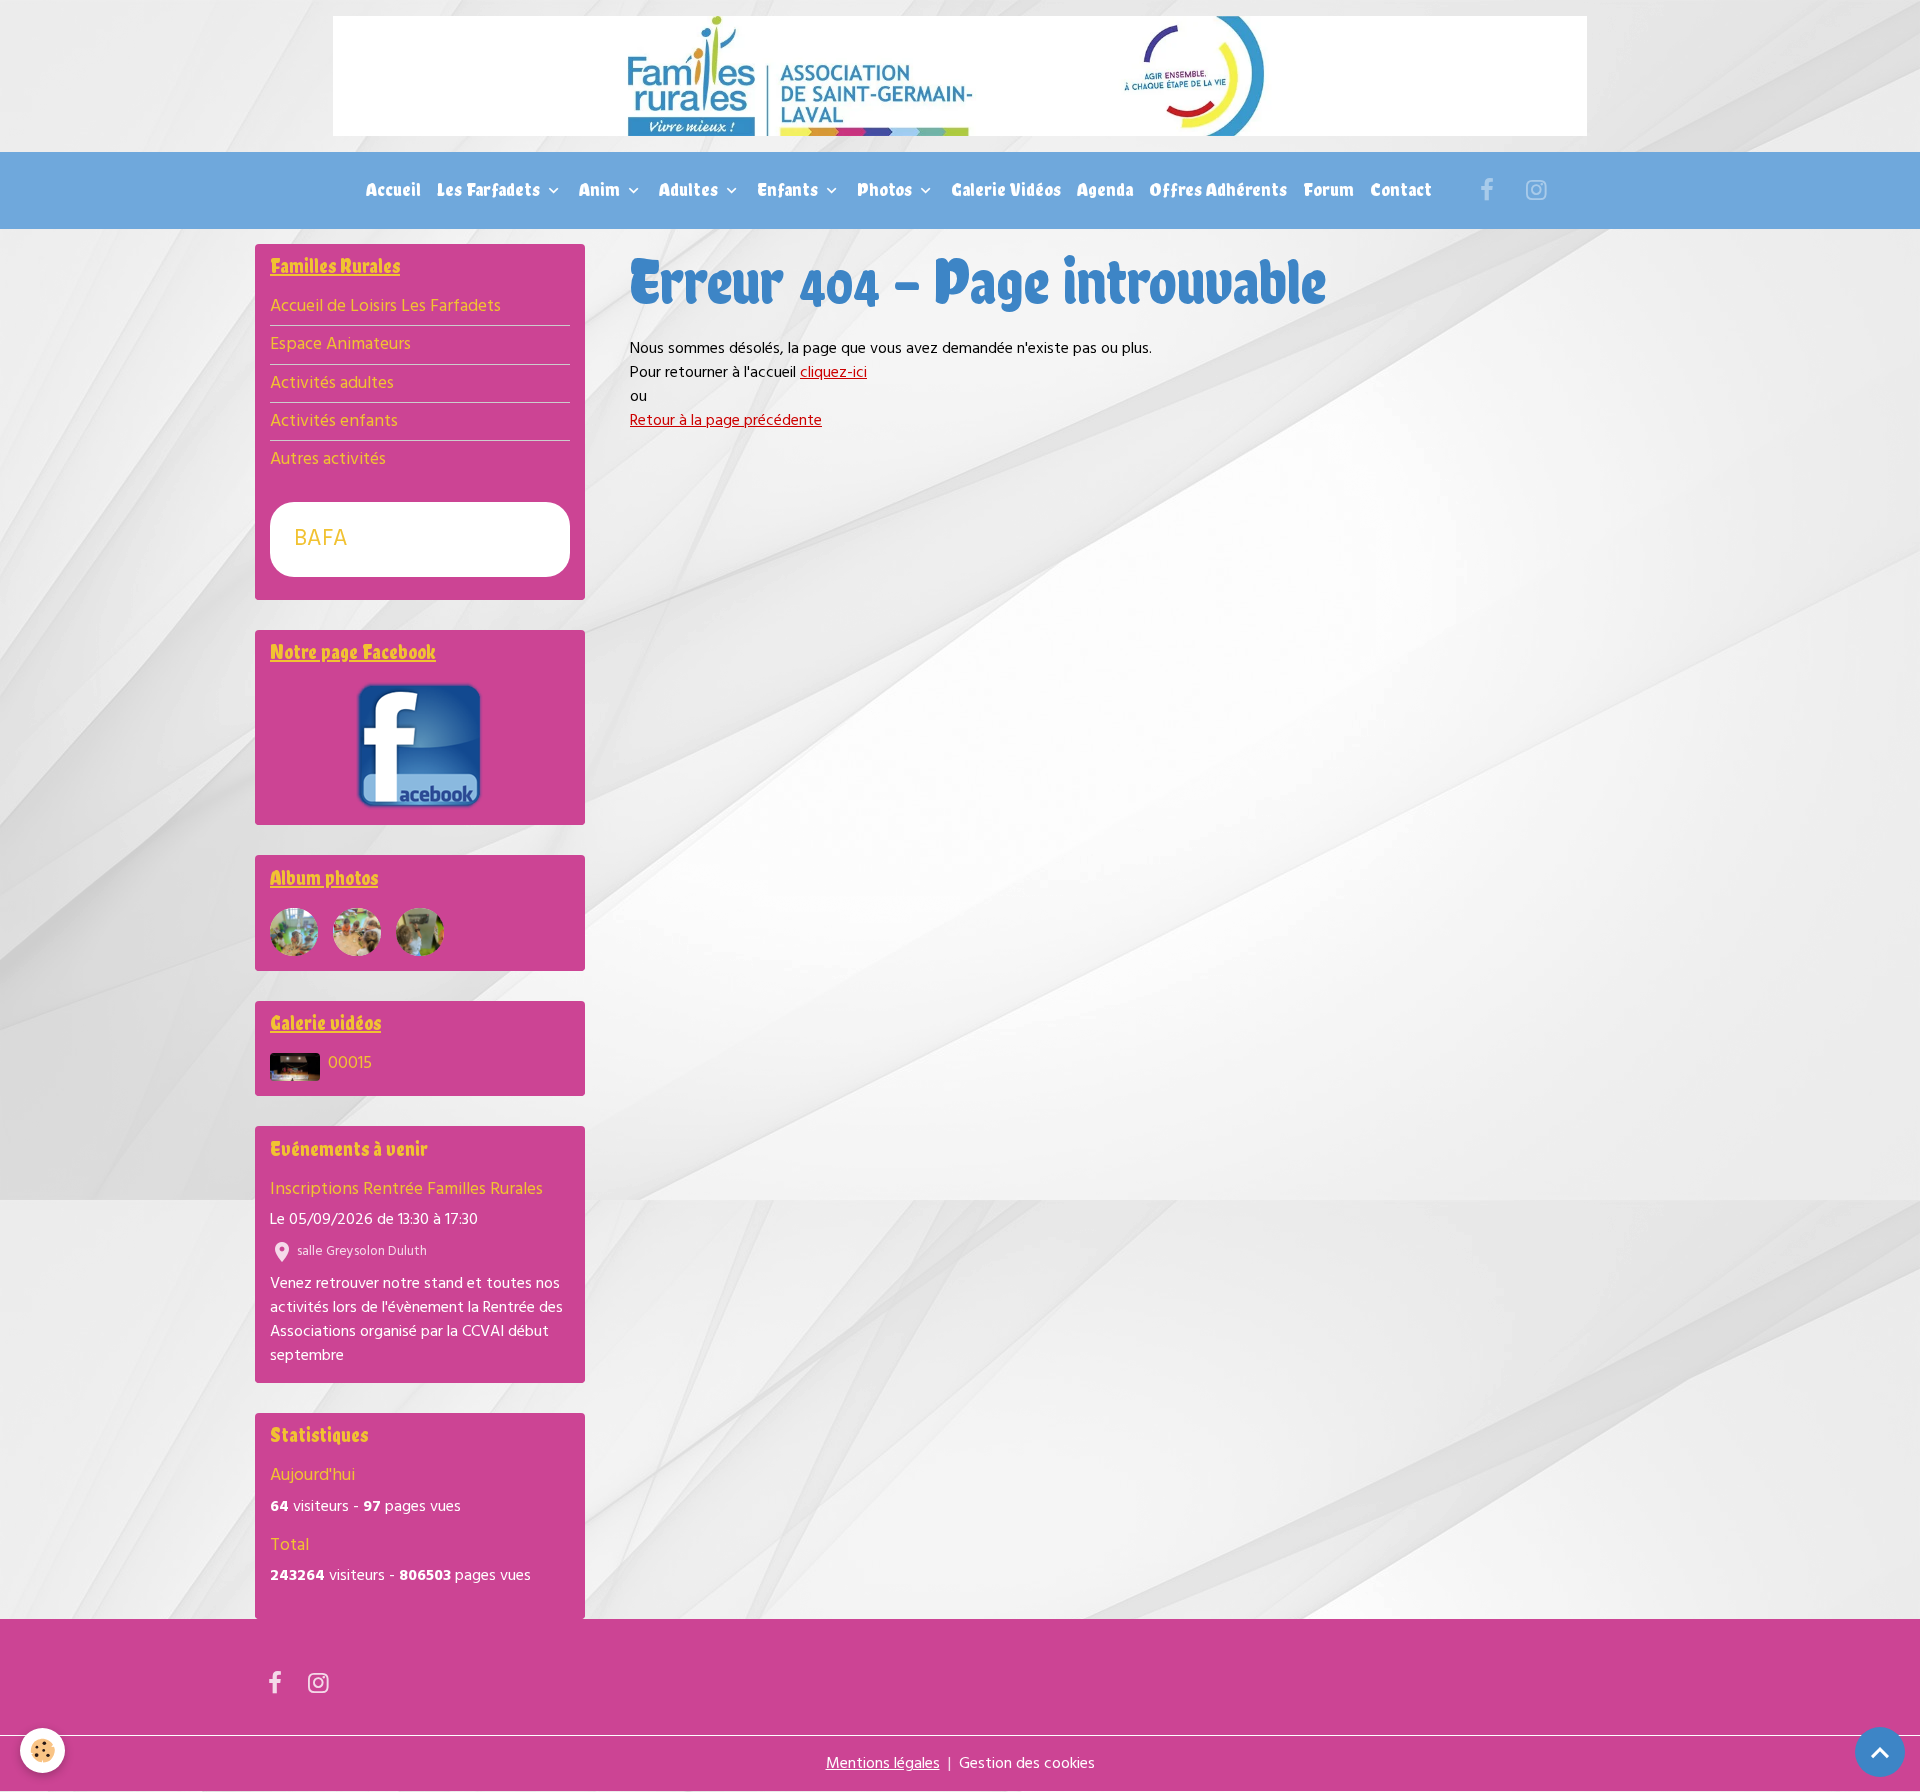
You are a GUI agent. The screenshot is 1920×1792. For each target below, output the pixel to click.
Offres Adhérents (1218, 189)
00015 (350, 1063)
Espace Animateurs (340, 344)
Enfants (789, 189)
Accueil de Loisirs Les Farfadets (385, 306)
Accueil (393, 189)
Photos (886, 189)
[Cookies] (42, 1750)
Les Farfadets (490, 189)
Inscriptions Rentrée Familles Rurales (406, 1189)
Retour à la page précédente (726, 421)
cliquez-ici (833, 373)
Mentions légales (883, 1764)
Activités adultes (332, 383)
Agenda (1105, 189)
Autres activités (328, 459)
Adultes (690, 189)
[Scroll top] (1880, 1752)
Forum (1328, 189)
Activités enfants (334, 421)
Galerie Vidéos (1006, 189)
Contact (1401, 189)
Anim (601, 189)
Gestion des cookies (1027, 1764)
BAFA (321, 539)
